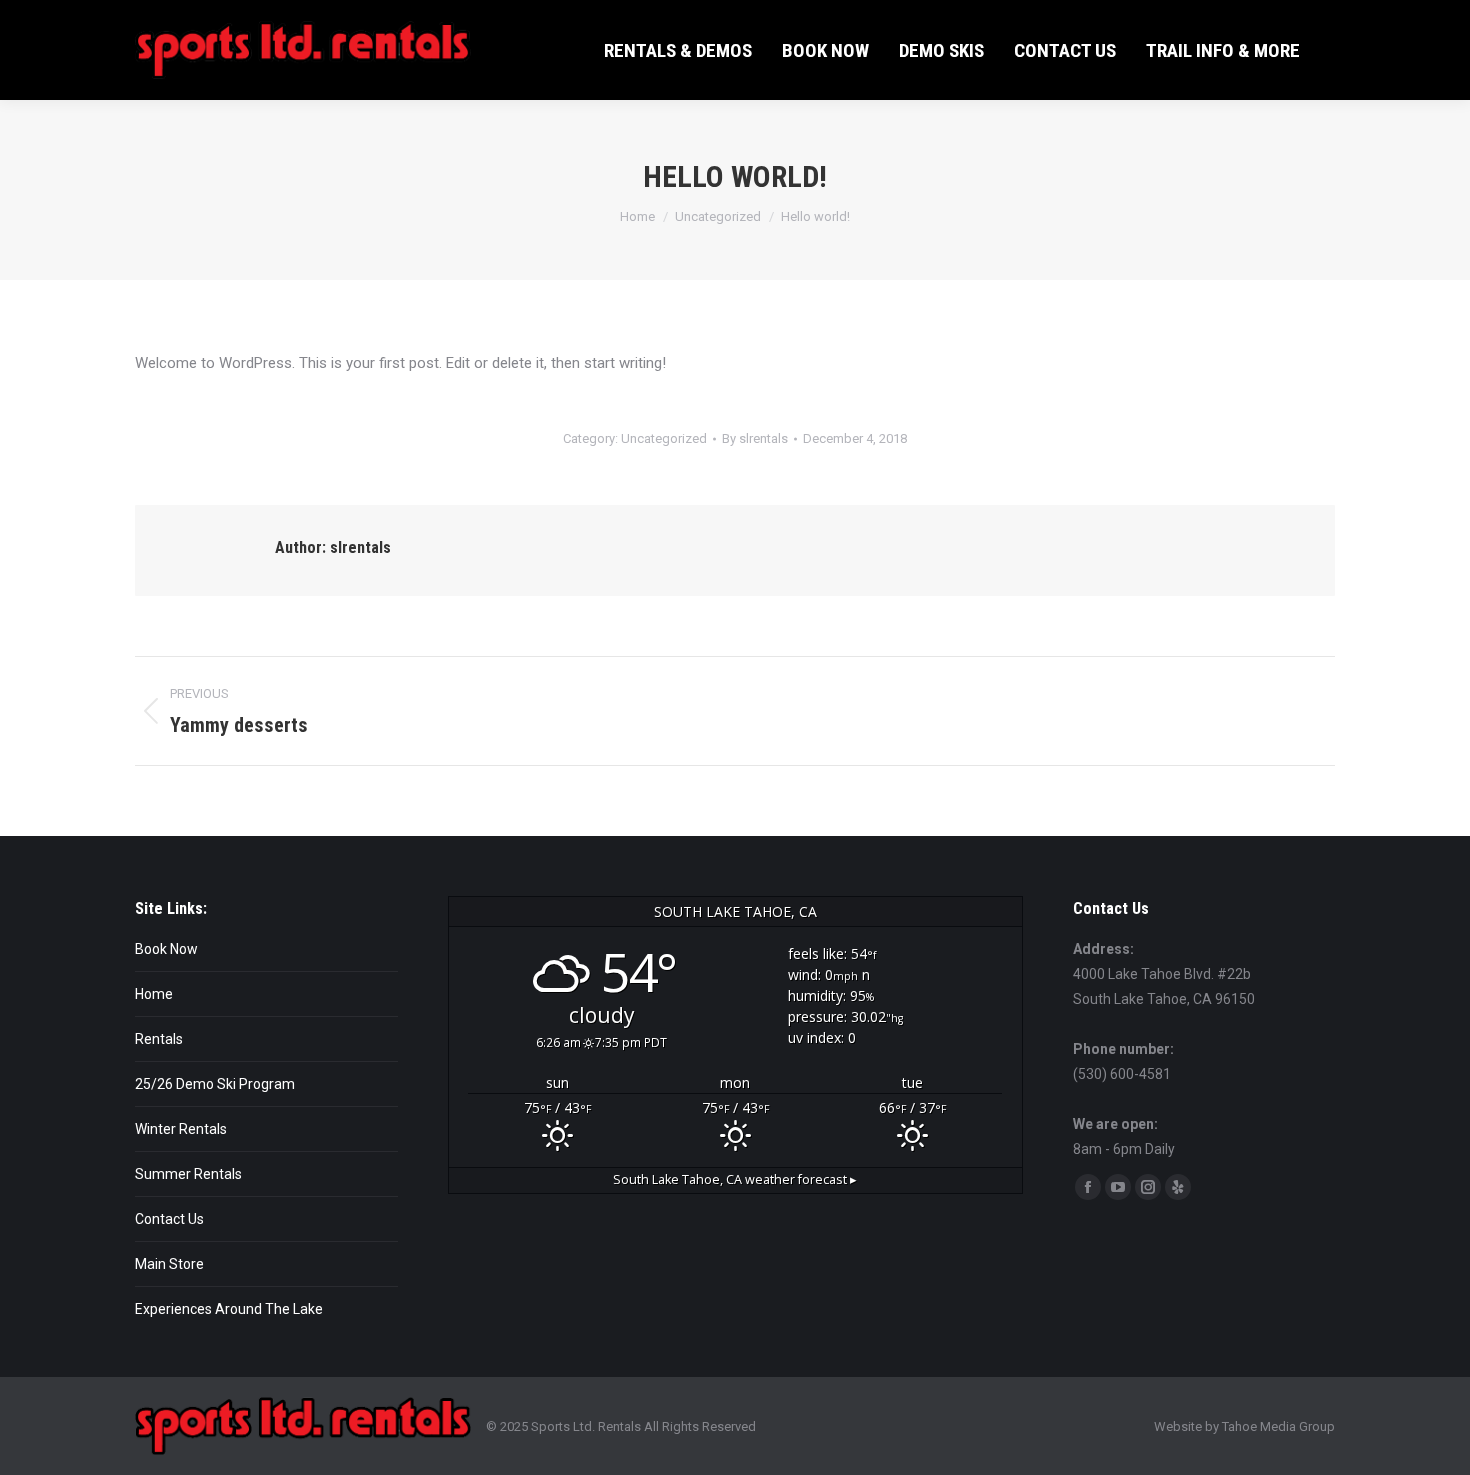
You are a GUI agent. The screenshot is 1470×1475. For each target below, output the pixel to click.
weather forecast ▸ (735, 1179)
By (755, 438)
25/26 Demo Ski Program (215, 1084)
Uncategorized (664, 438)
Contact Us (169, 1219)
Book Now (166, 949)
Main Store (169, 1264)
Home (154, 994)
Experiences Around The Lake (229, 1309)
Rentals (159, 1039)
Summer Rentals (188, 1174)
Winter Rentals (181, 1129)
